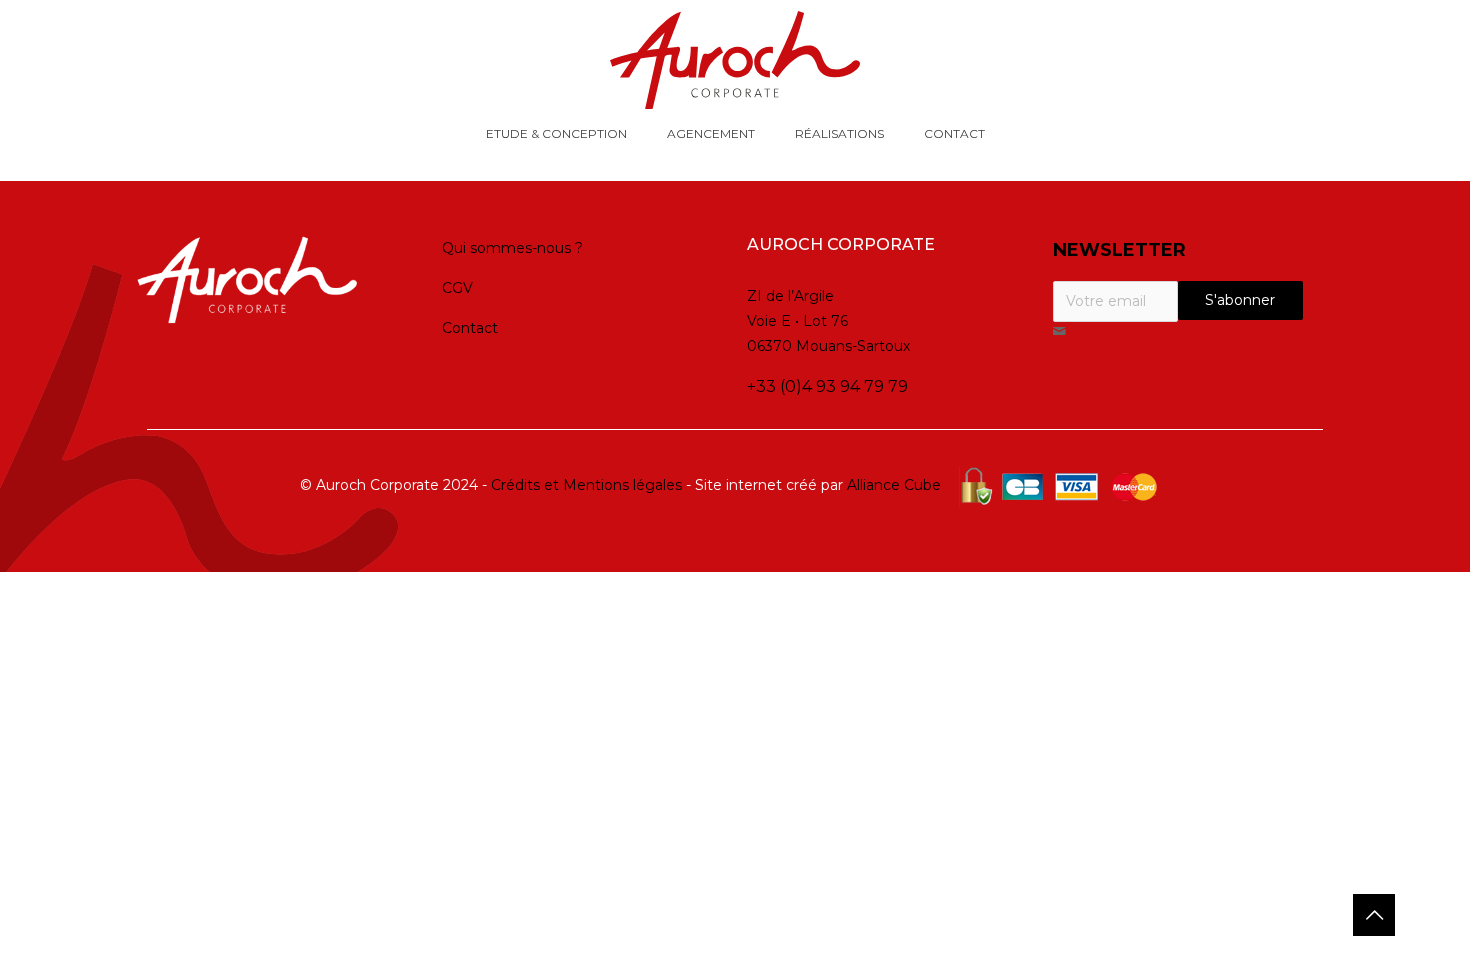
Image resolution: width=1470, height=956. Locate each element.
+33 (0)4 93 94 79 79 (827, 386)
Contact (470, 328)
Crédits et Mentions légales (586, 485)
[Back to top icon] (1374, 915)
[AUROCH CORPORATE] (735, 60)
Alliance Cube (894, 485)
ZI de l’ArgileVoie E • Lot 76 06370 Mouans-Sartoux (828, 321)
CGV (457, 288)
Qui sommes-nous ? (512, 248)
